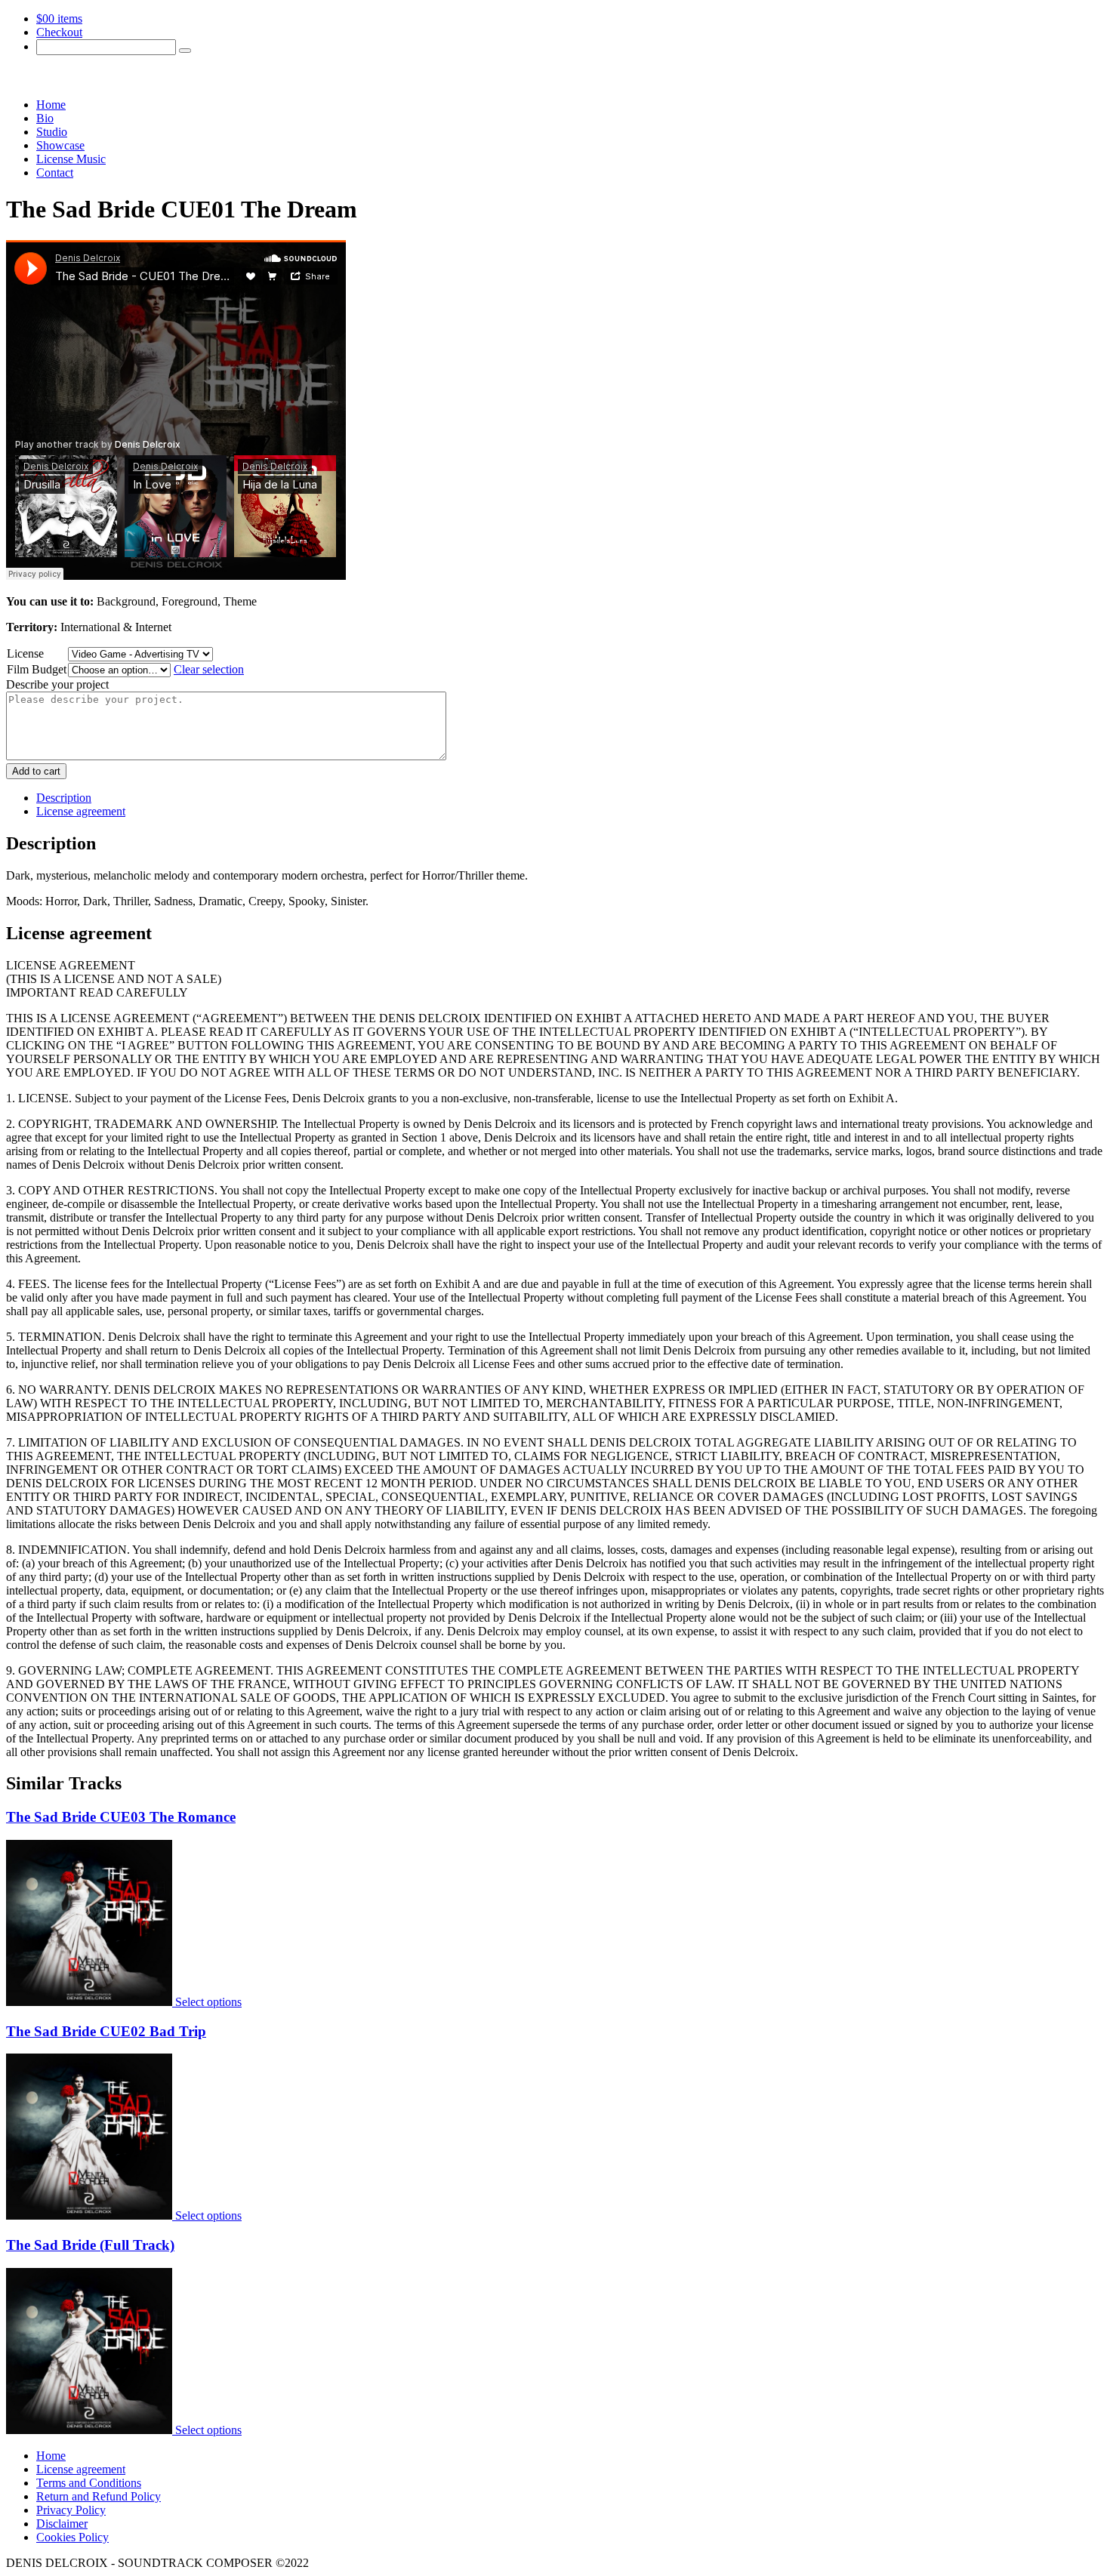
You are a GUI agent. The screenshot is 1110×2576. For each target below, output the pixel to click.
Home (51, 105)
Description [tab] (64, 798)
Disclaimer (62, 2524)
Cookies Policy (72, 2537)
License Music (71, 159)
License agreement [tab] (81, 811)
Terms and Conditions (89, 2483)
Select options (208, 2002)
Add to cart (36, 771)
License (25, 653)
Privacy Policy (71, 2510)
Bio (45, 118)
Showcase (60, 145)
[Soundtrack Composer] (97, 79)
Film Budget (37, 669)
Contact (55, 173)
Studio (52, 132)
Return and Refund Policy (99, 2496)
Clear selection (209, 669)
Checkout (59, 32)
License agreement (81, 2469)
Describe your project (57, 684)
